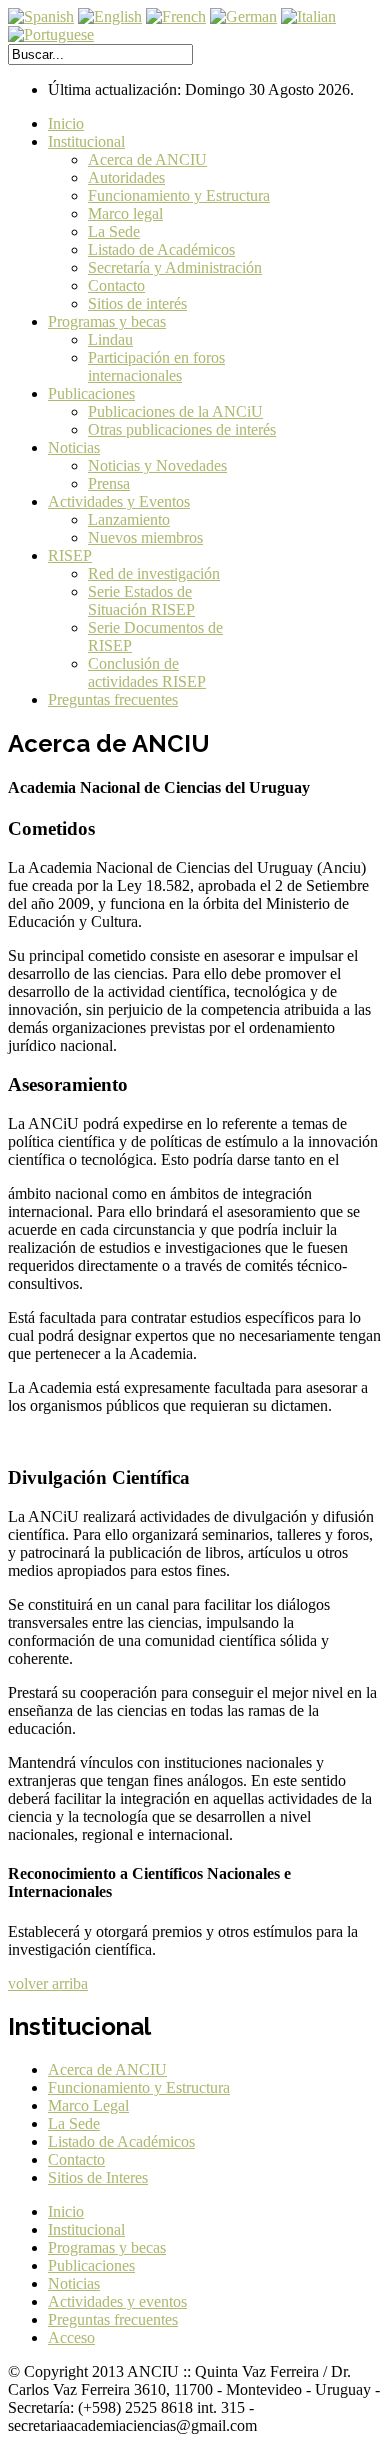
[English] (110, 16)
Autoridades (126, 177)
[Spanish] (41, 16)
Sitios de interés (137, 303)
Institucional (86, 141)
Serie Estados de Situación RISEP (141, 600)
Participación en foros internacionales (156, 366)
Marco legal (125, 213)
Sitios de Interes (98, 2177)
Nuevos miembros (145, 537)
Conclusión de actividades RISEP (147, 672)
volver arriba (48, 1983)
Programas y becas (107, 321)
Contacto (116, 285)
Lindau (110, 339)
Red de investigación (154, 573)
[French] (176, 16)
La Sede (114, 231)
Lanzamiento (129, 519)
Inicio (66, 123)
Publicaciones (91, 393)
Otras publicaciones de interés (182, 429)
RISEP (70, 555)
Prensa (109, 483)
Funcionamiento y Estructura (179, 195)
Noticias (74, 447)
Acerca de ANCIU (147, 159)
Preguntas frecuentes (113, 699)
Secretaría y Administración (175, 267)
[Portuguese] (51, 34)
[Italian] (308, 16)
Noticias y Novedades (157, 465)
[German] (243, 16)
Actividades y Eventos (119, 501)
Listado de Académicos (161, 249)
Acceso (71, 2337)
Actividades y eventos (117, 2301)
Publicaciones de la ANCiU (175, 411)
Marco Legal (88, 2105)
